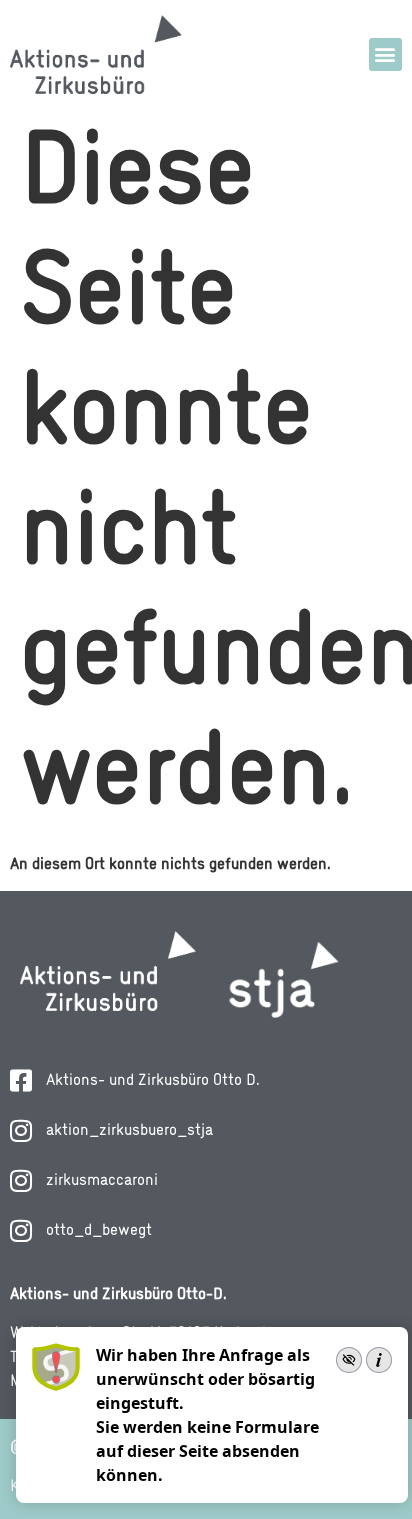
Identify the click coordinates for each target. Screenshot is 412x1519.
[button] (385, 54)
